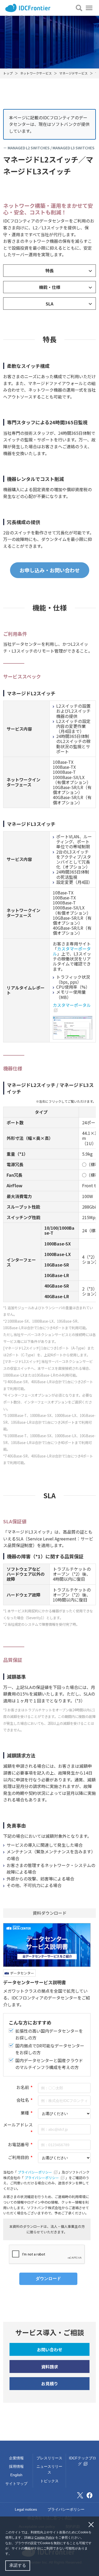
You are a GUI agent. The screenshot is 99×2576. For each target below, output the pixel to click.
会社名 (23, 2100)
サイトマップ (16, 2484)
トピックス (49, 2481)
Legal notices (26, 2509)
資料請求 (50, 2367)
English (16, 2475)
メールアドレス (18, 2125)
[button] (13, 2554)
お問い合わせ (50, 2350)
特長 (50, 270)
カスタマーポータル (72, 951)
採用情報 (16, 2466)
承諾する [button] (18, 2565)
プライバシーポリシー (35, 2172)
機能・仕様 (50, 287)
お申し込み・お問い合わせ (50, 570)
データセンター (22, 1973)
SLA (49, 304)
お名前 (23, 2087)
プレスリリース (49, 2458)
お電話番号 (18, 2144)
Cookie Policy (44, 2538)
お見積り (50, 2383)
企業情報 (16, 2458)
